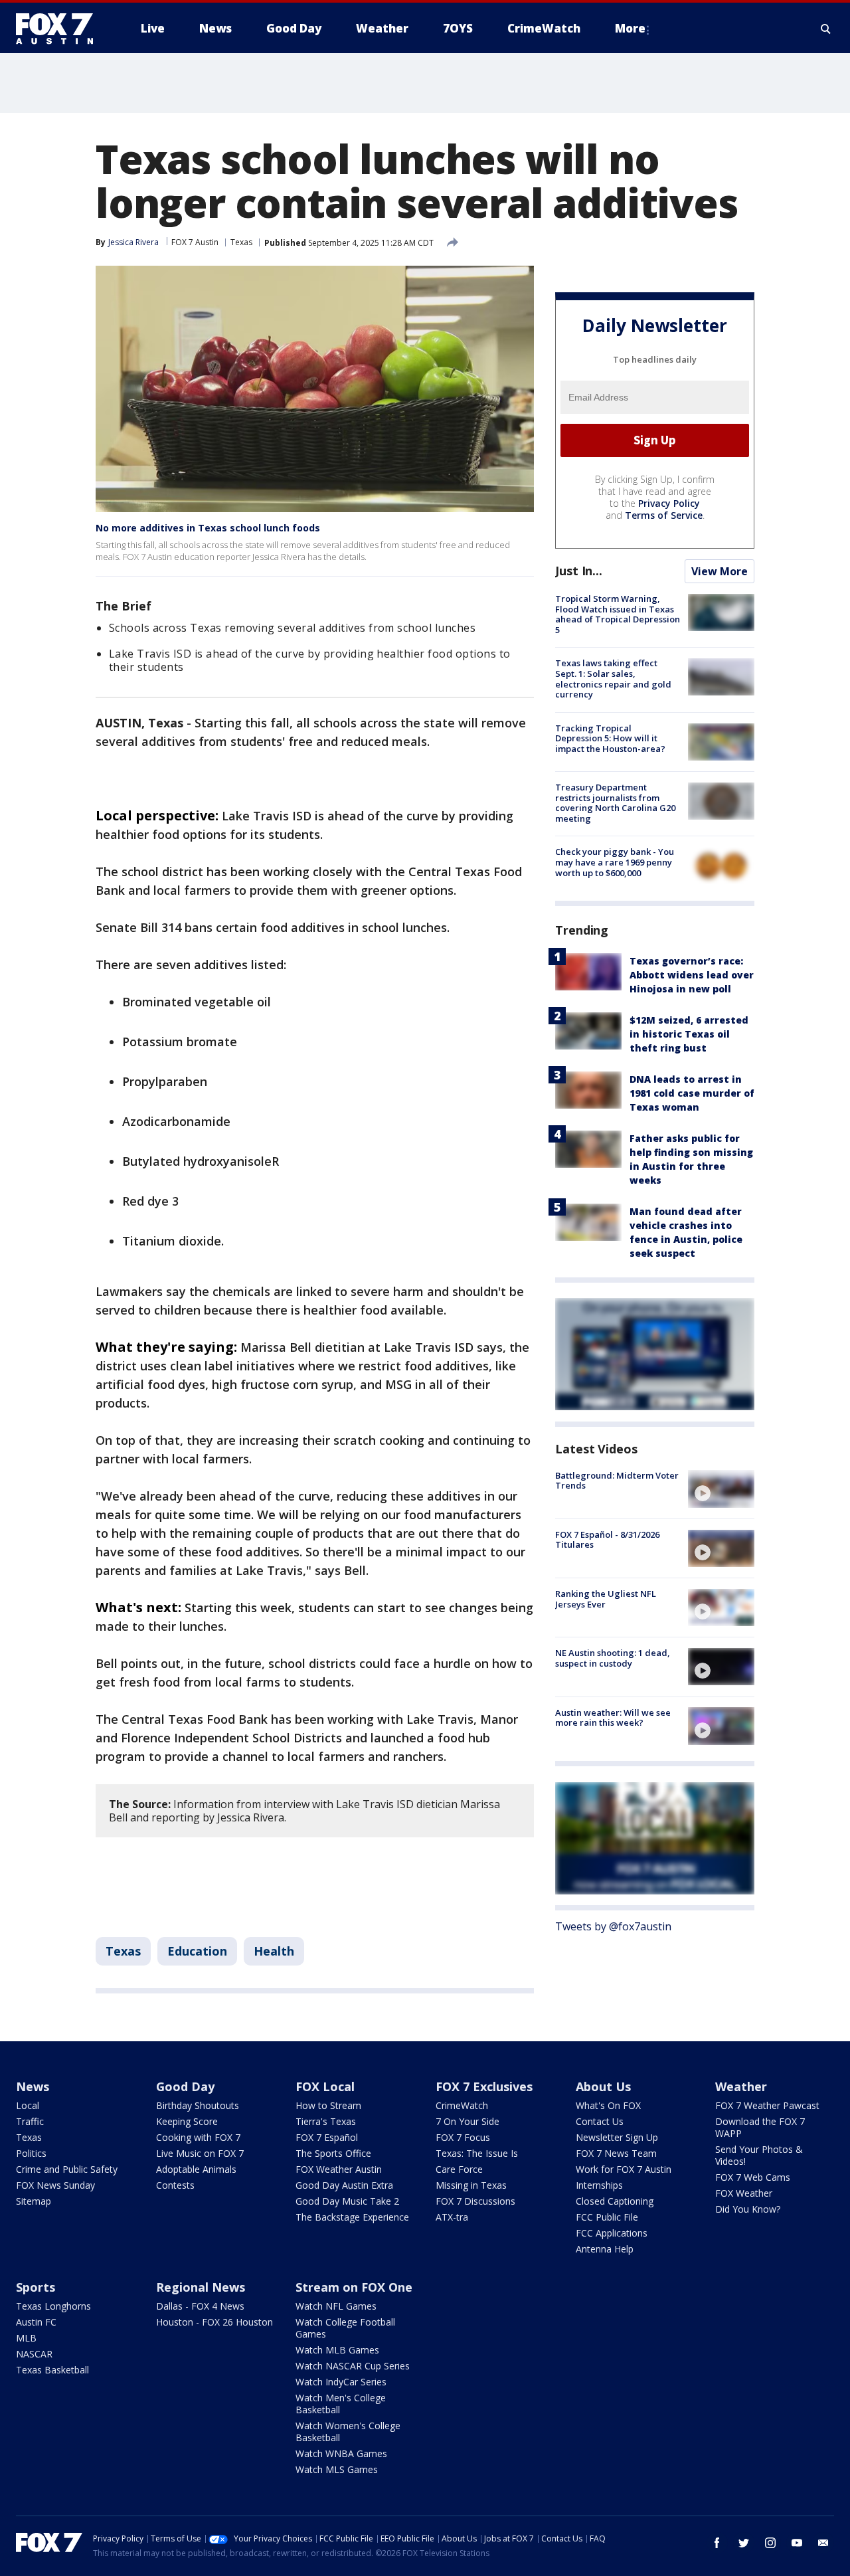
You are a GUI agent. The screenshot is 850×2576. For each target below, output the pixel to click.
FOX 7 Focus (463, 2137)
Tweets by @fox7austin (613, 1926)
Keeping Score (187, 2121)
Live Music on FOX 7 (200, 2153)
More (630, 28)
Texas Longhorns (53, 2306)
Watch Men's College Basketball (341, 2404)
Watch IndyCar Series (341, 2382)
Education (197, 1951)
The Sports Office (333, 2153)
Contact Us (600, 2121)
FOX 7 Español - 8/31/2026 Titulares (607, 1540)
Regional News (201, 2287)
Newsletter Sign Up (617, 2137)
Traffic (30, 2121)
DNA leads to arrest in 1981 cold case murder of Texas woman (692, 1092)
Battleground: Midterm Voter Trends (617, 1480)
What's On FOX (608, 2105)
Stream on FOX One (354, 2287)
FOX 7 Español (327, 2137)
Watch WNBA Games (341, 2453)
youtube (797, 2543)
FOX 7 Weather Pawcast (767, 2105)
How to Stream (328, 2105)
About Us (603, 2086)
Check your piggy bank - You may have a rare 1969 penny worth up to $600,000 (615, 862)
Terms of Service (664, 515)
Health (274, 1951)
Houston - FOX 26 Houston (214, 2322)
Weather (741, 2086)
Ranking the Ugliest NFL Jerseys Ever (606, 1599)
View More (720, 571)
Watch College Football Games (345, 2328)
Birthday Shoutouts (198, 2105)
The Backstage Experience (352, 2217)
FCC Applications (612, 2233)
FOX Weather (744, 2193)
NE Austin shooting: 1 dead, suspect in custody (613, 1658)
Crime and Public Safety (67, 2169)
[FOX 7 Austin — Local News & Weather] (60, 29)
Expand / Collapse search (826, 29)
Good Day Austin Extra (344, 2185)
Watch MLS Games (337, 2469)
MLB (26, 2338)
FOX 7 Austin (195, 242)
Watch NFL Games (336, 2306)
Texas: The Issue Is (477, 2153)
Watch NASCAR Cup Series (353, 2366)
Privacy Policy (669, 503)
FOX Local (325, 2086)
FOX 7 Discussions (475, 2201)
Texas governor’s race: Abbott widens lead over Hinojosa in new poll (692, 974)
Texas (241, 242)
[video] (721, 1489)
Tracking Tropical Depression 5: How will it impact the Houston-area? (610, 738)
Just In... (579, 571)
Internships (599, 2185)
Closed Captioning (615, 2201)
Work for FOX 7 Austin (624, 2169)
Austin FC (36, 2322)
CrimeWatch (462, 2105)
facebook (717, 2543)
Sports (36, 2287)
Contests (175, 2185)
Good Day (185, 2086)
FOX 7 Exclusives (484, 2086)
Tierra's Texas (326, 2121)
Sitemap (34, 2201)
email (823, 2543)
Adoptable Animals (196, 2169)
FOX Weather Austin (339, 2169)
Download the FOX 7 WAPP (760, 2127)
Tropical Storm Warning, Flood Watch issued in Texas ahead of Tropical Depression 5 (618, 614)
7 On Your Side (467, 2121)
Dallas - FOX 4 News (200, 2306)
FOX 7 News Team (616, 2153)
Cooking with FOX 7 (198, 2137)
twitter (744, 2543)
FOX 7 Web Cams (753, 2177)
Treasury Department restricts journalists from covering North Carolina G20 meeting (615, 803)
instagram (770, 2543)
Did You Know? (748, 2209)
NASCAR (34, 2354)
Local (28, 2105)
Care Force (459, 2169)
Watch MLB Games (337, 2350)
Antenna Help (605, 2249)
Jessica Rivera (133, 242)
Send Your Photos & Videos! (759, 2155)
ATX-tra (452, 2217)
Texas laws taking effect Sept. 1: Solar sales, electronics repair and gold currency (613, 679)
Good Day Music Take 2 (347, 2201)
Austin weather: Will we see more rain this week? (613, 1717)
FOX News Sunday (55, 2185)
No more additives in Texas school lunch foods (208, 528)
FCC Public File (607, 2217)
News (33, 2086)
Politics (31, 2153)
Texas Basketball (52, 2370)
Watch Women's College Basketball (348, 2432)
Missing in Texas (471, 2185)
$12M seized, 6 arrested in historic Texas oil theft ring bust (689, 1033)
